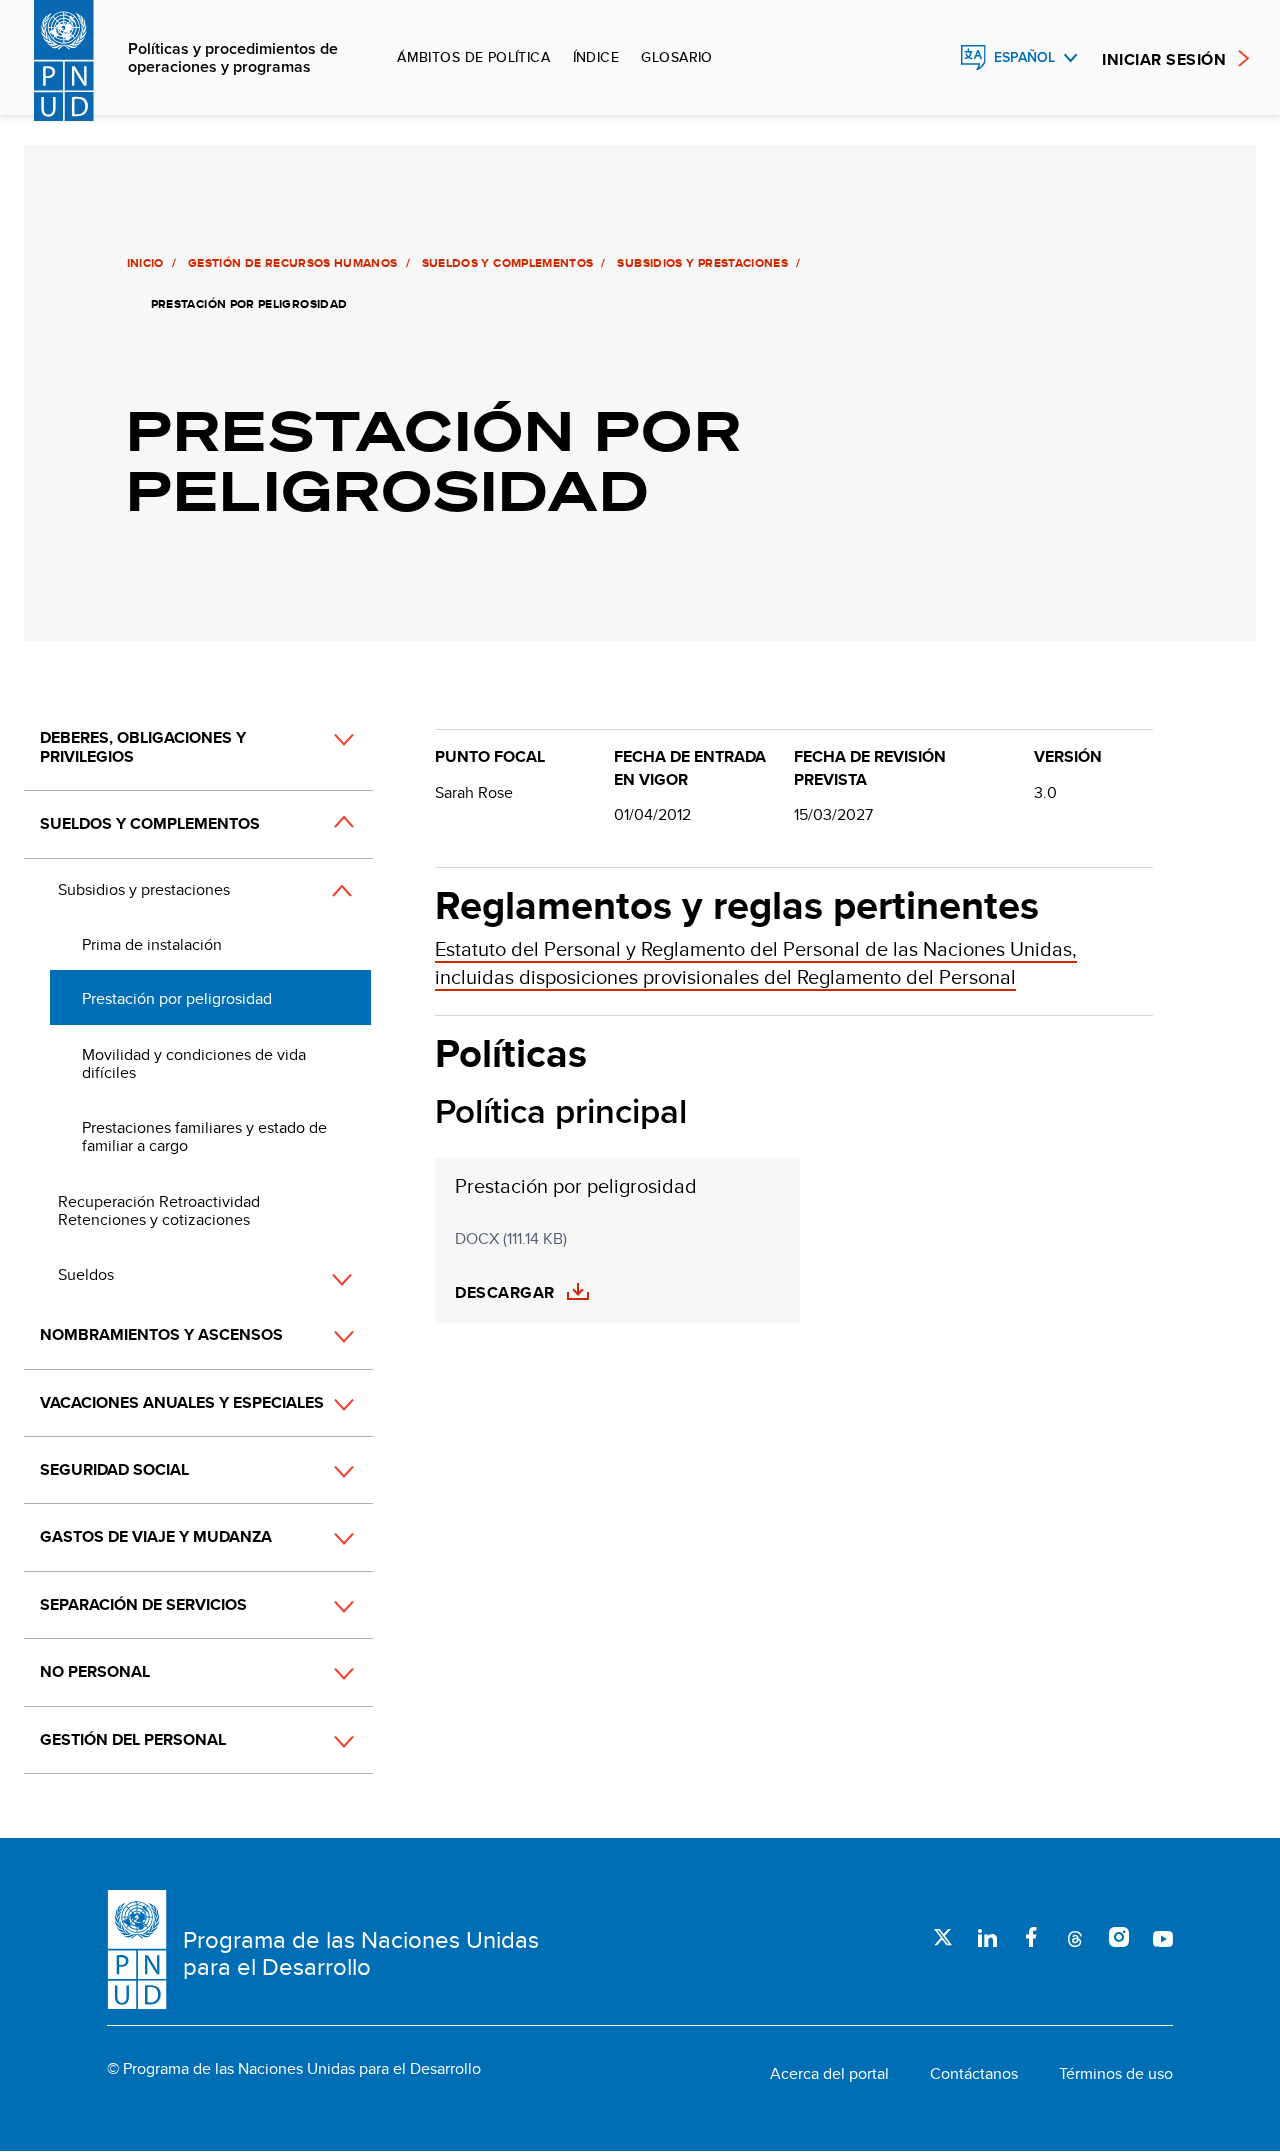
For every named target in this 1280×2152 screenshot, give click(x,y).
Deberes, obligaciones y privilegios (143, 746)
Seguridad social (114, 1469)
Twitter (943, 1937)
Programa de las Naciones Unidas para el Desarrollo (361, 1953)
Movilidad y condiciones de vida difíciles (194, 1063)
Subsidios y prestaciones (702, 263)
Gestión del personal (133, 1739)
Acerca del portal (829, 2074)
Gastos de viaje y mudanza (156, 1536)
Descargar (504, 1293)
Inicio (145, 263)
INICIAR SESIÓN (1164, 59)
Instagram (1119, 1937)
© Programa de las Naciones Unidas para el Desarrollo (294, 2069)
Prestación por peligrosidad (177, 998)
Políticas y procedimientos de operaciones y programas (233, 58)
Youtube (1163, 1937)
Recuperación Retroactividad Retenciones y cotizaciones (159, 1210)
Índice (596, 57)
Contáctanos (974, 2074)
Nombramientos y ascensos (161, 1334)
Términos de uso (1116, 2074)
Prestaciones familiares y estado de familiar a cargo (204, 1136)
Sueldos (86, 1274)
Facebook (1031, 1937)
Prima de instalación (152, 944)
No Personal (95, 1671)
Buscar (930, 58)
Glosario (676, 57)
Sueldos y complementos (508, 263)
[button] (322, 758)
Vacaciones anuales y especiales (182, 1402)
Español (1024, 57)
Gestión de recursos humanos (293, 263)
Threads (1075, 1937)
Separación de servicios (143, 1604)
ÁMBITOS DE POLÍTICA (473, 57)
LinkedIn (987, 1937)
